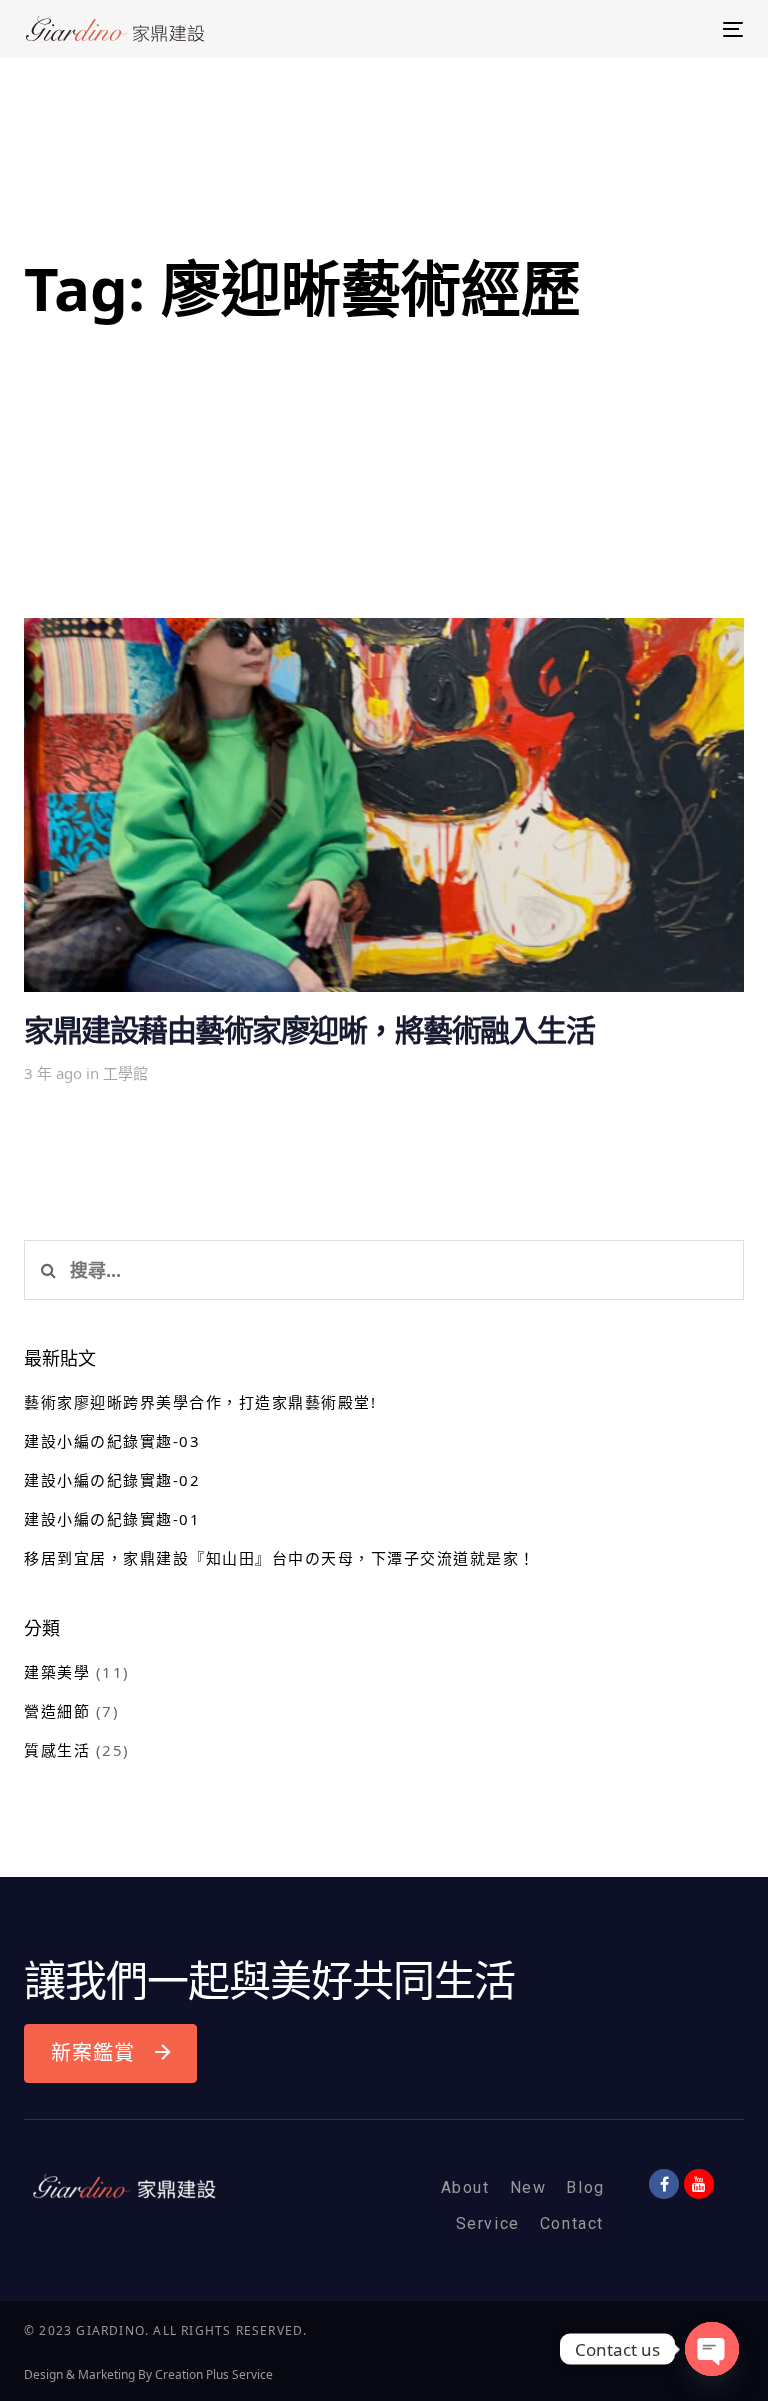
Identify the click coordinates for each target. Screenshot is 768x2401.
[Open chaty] (712, 2349)
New (528, 2187)
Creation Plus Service (214, 2374)
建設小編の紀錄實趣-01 (112, 1519)
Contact (572, 2223)
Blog (585, 2187)
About (465, 2187)
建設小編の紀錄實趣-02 (112, 1480)
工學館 (125, 1073)
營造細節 (57, 1711)
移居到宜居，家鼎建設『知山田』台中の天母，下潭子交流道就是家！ (280, 1558)
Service (488, 2223)
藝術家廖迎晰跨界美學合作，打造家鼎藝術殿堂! (200, 1402)
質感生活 (57, 1750)
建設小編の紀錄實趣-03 (112, 1441)
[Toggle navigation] (623, 29)
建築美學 (57, 1672)
